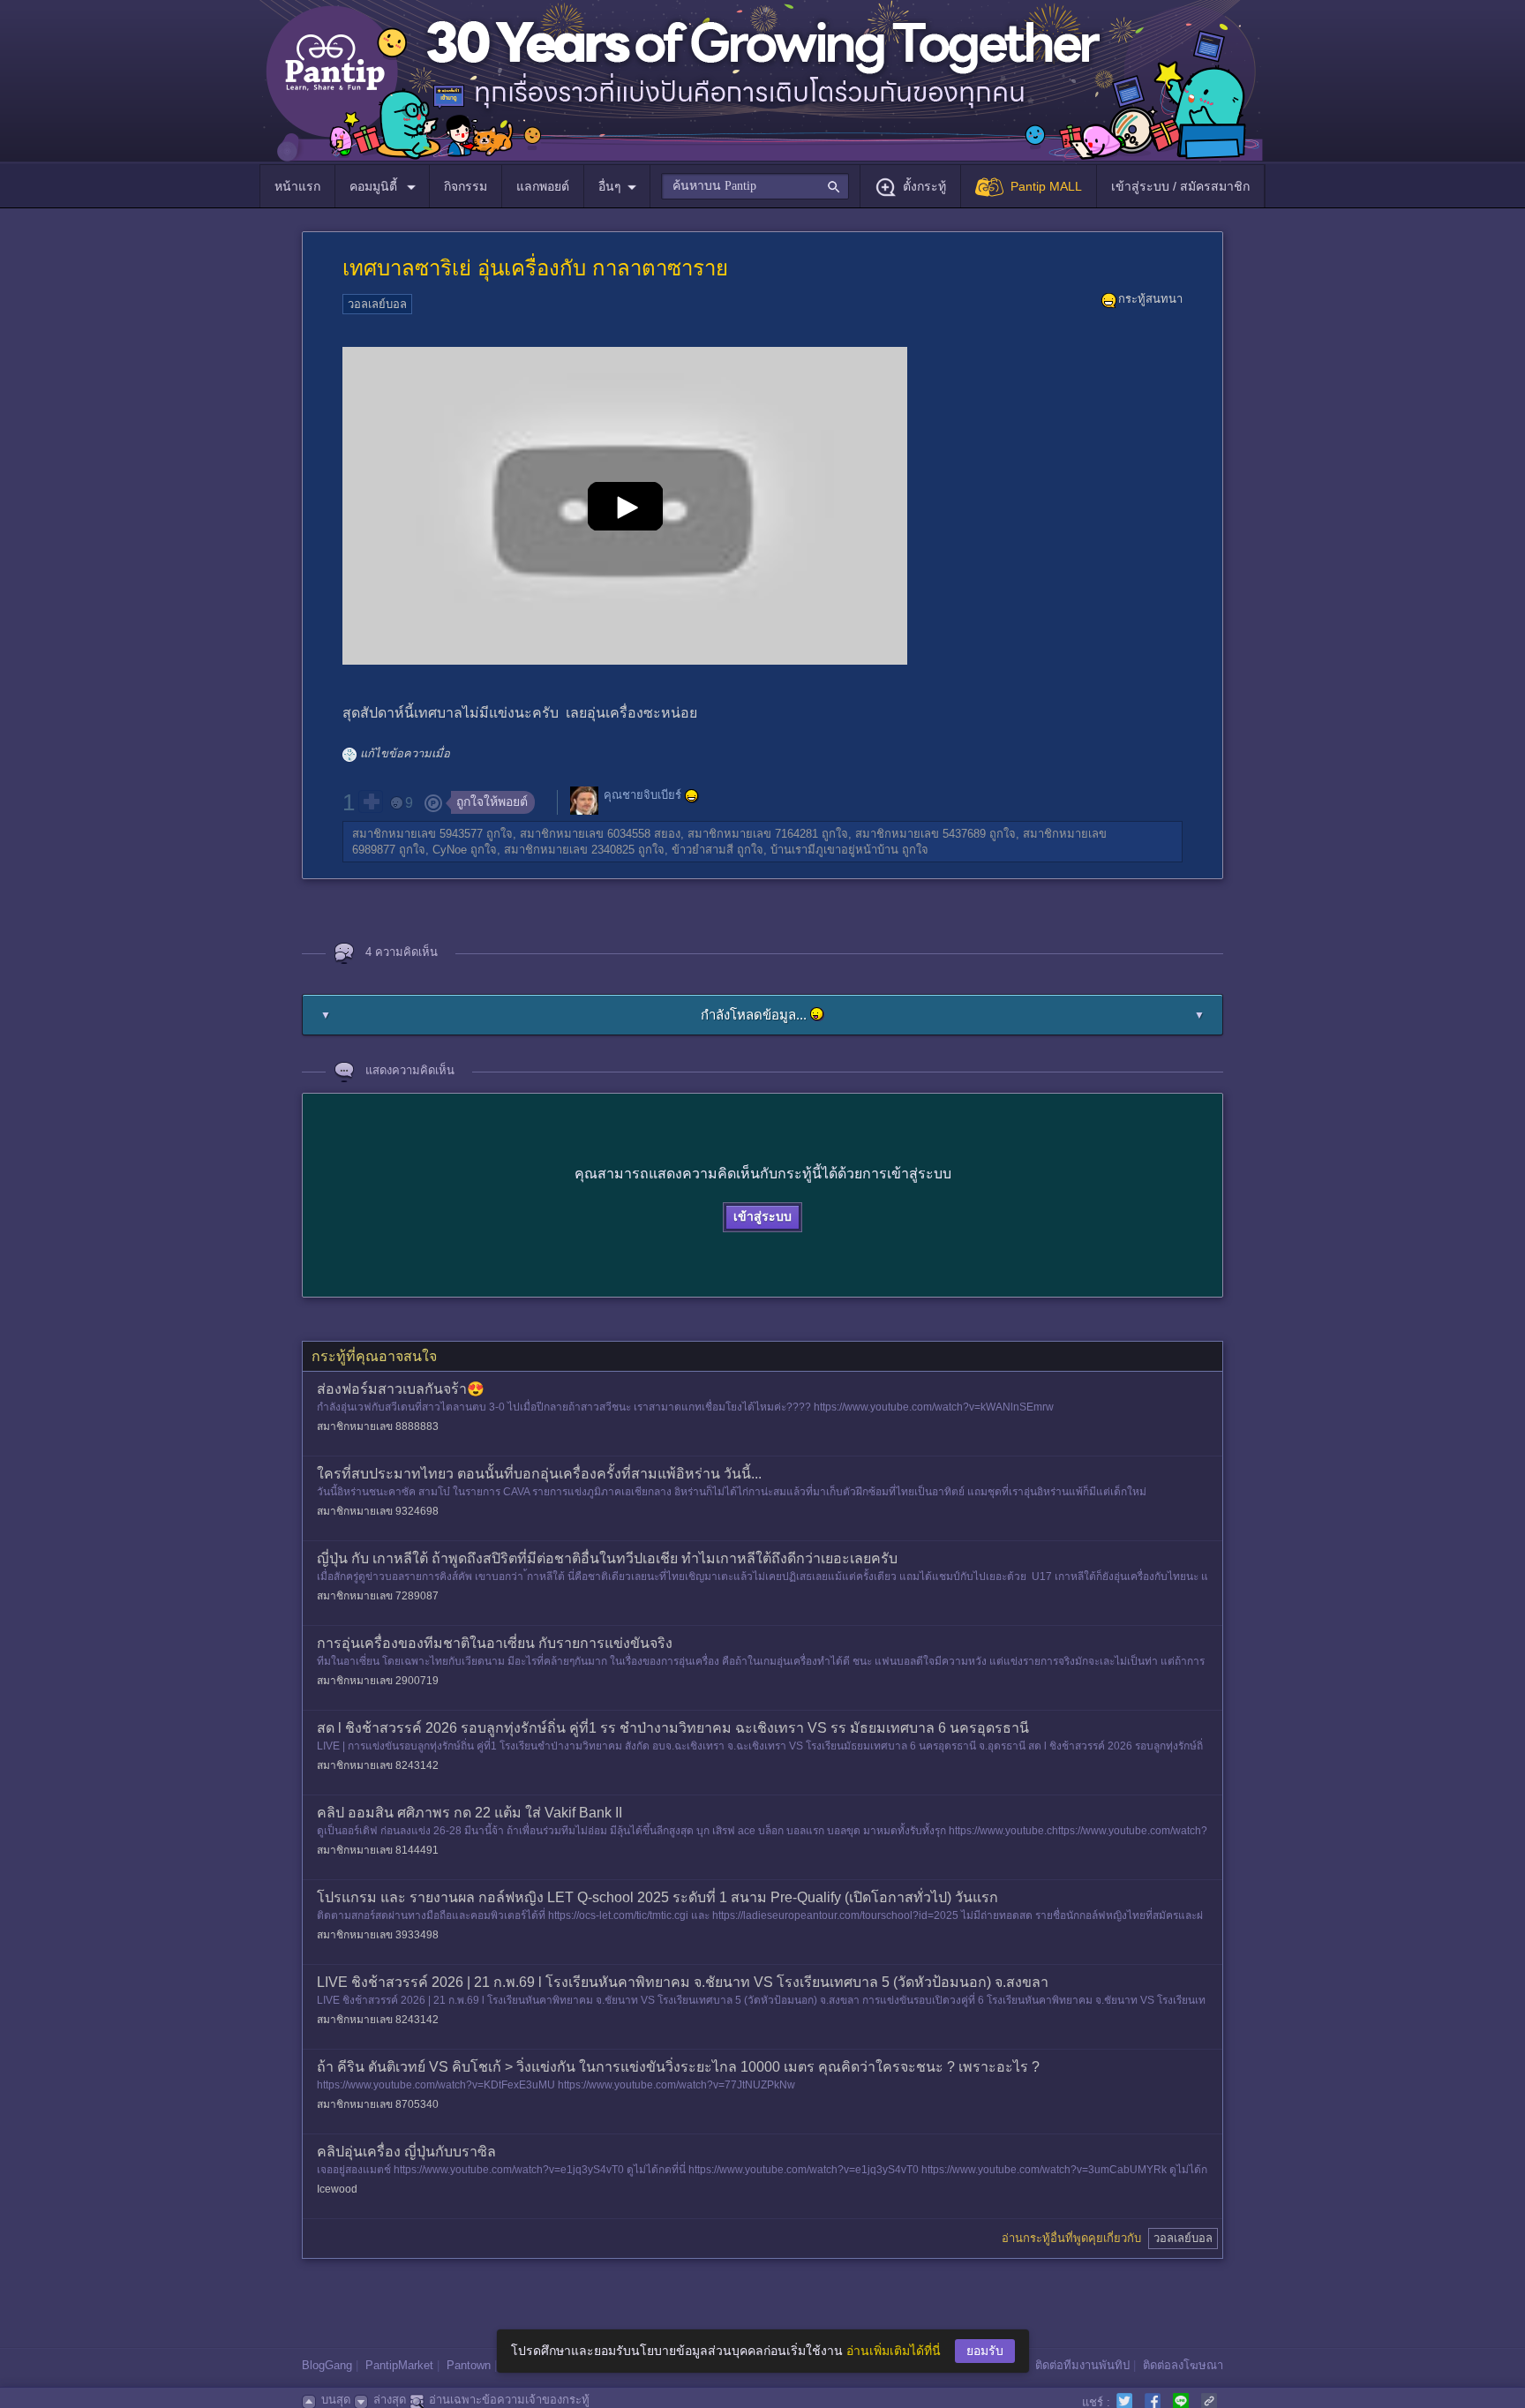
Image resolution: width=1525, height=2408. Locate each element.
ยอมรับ (985, 2351)
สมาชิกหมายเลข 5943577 (417, 834)
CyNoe (450, 850)
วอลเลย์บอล (377, 304)
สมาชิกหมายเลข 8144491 (378, 1850)
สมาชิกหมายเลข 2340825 (569, 850)
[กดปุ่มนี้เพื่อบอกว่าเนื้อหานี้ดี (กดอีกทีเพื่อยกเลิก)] (371, 801)
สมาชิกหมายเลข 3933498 (378, 1935)
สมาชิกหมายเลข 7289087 (378, 1596)
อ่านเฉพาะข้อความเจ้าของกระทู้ (509, 2400)
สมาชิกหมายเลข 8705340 (378, 2104)
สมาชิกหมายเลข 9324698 (378, 1511)
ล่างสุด (390, 2400)
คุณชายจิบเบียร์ (642, 796)
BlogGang (327, 2365)
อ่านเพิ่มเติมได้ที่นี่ (894, 2351)
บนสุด (336, 2400)
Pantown (469, 2365)
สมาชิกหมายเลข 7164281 (753, 834)
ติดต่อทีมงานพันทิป (1082, 2365)
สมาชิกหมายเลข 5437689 (920, 834)
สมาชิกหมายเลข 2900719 (378, 1681)
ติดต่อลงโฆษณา (1183, 2365)
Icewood (337, 2189)
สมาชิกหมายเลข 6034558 (585, 834)
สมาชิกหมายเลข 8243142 (378, 1765)
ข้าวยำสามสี (702, 850)
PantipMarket (399, 2365)
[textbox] (755, 186)
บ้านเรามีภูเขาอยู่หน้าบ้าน (834, 850)
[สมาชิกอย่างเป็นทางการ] (692, 796)
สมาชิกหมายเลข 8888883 (378, 1426)
